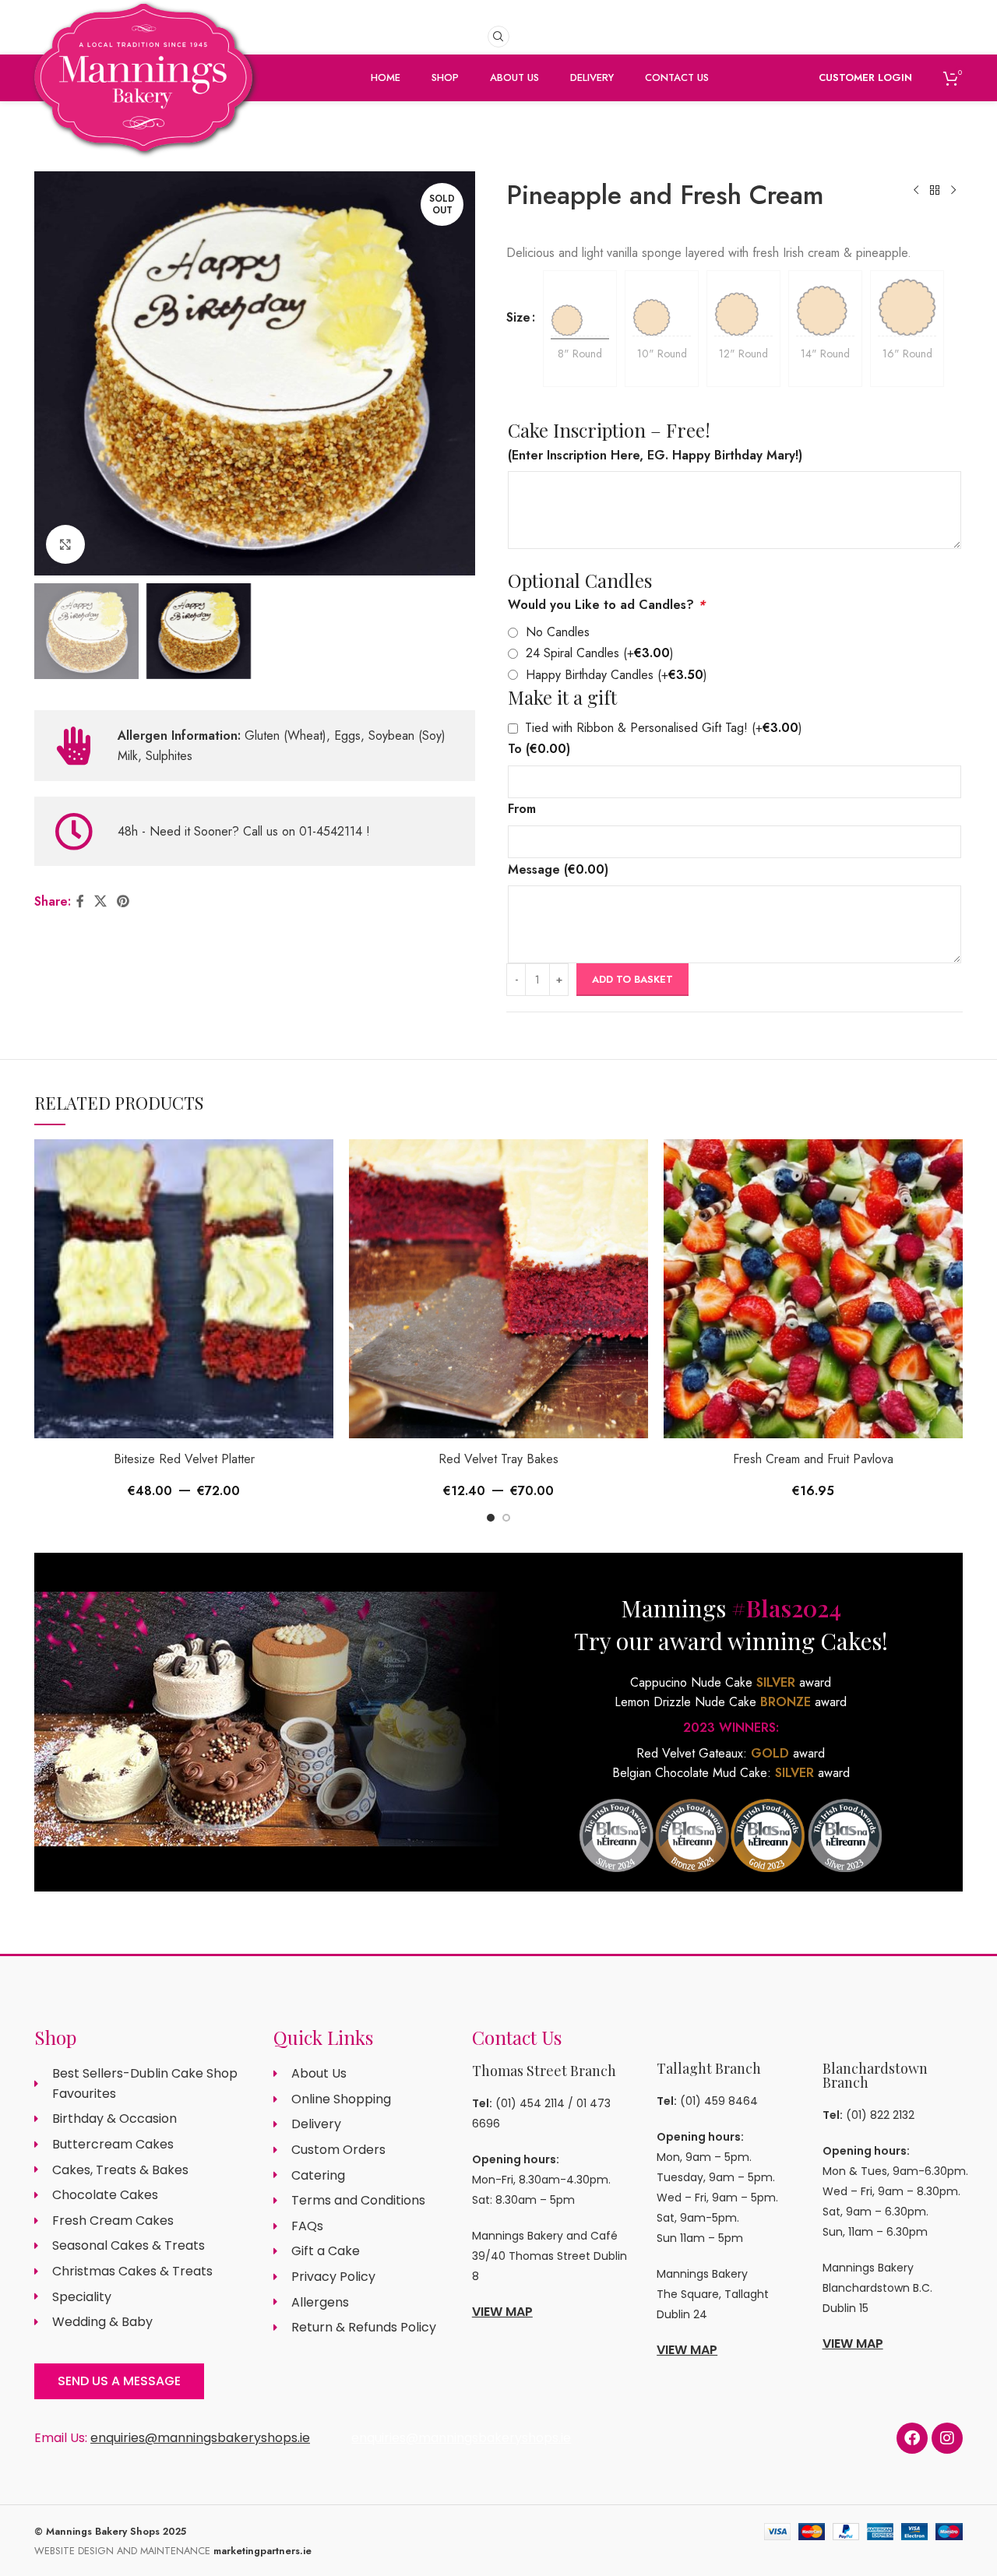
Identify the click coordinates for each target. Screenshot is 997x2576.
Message (558, 869)
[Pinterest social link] (123, 901)
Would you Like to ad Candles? (606, 605)
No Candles (558, 632)
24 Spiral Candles (600, 653)
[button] (491, 1518)
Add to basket (632, 979)
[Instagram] (947, 2438)
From (522, 809)
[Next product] (953, 191)
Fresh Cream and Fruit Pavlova (813, 1459)
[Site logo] (143, 103)
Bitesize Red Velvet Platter (184, 1459)
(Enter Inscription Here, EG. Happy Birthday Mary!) (655, 455)
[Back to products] (935, 191)
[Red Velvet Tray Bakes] (498, 1289)
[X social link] (100, 901)
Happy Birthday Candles (617, 675)
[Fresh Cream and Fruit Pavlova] (813, 1289)
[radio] (580, 307)
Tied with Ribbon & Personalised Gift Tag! (664, 728)
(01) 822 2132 (880, 2115)
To (539, 749)
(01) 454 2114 (530, 2103)
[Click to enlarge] (65, 544)
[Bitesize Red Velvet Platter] (184, 1289)
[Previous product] (916, 191)
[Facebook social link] (80, 901)
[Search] (498, 37)
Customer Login (865, 77)
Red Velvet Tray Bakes (498, 1459)
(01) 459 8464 (719, 2101)
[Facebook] (912, 2438)
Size (518, 317)
